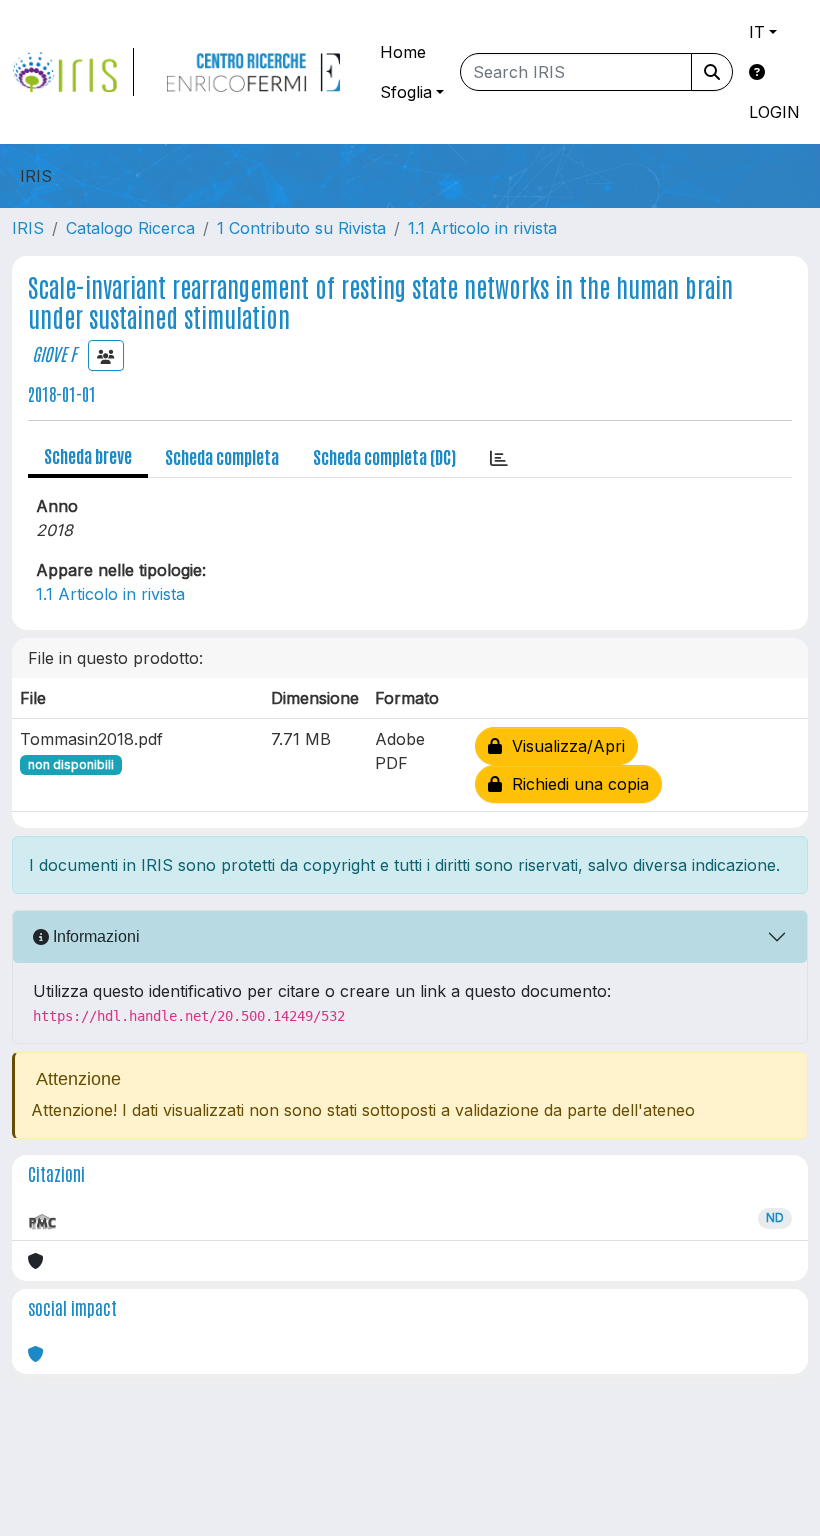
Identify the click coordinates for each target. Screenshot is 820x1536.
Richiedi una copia (575, 784)
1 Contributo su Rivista (301, 228)
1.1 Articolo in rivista (482, 228)
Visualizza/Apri (563, 746)
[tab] (499, 457)
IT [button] (757, 32)
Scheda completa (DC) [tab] (384, 456)
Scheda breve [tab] (88, 455)
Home (403, 52)
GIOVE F (54, 353)
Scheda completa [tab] (222, 456)
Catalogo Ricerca (130, 228)
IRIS (28, 228)
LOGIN (774, 112)
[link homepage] (73, 72)
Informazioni (94, 936)
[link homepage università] (253, 72)
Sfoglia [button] (406, 92)
